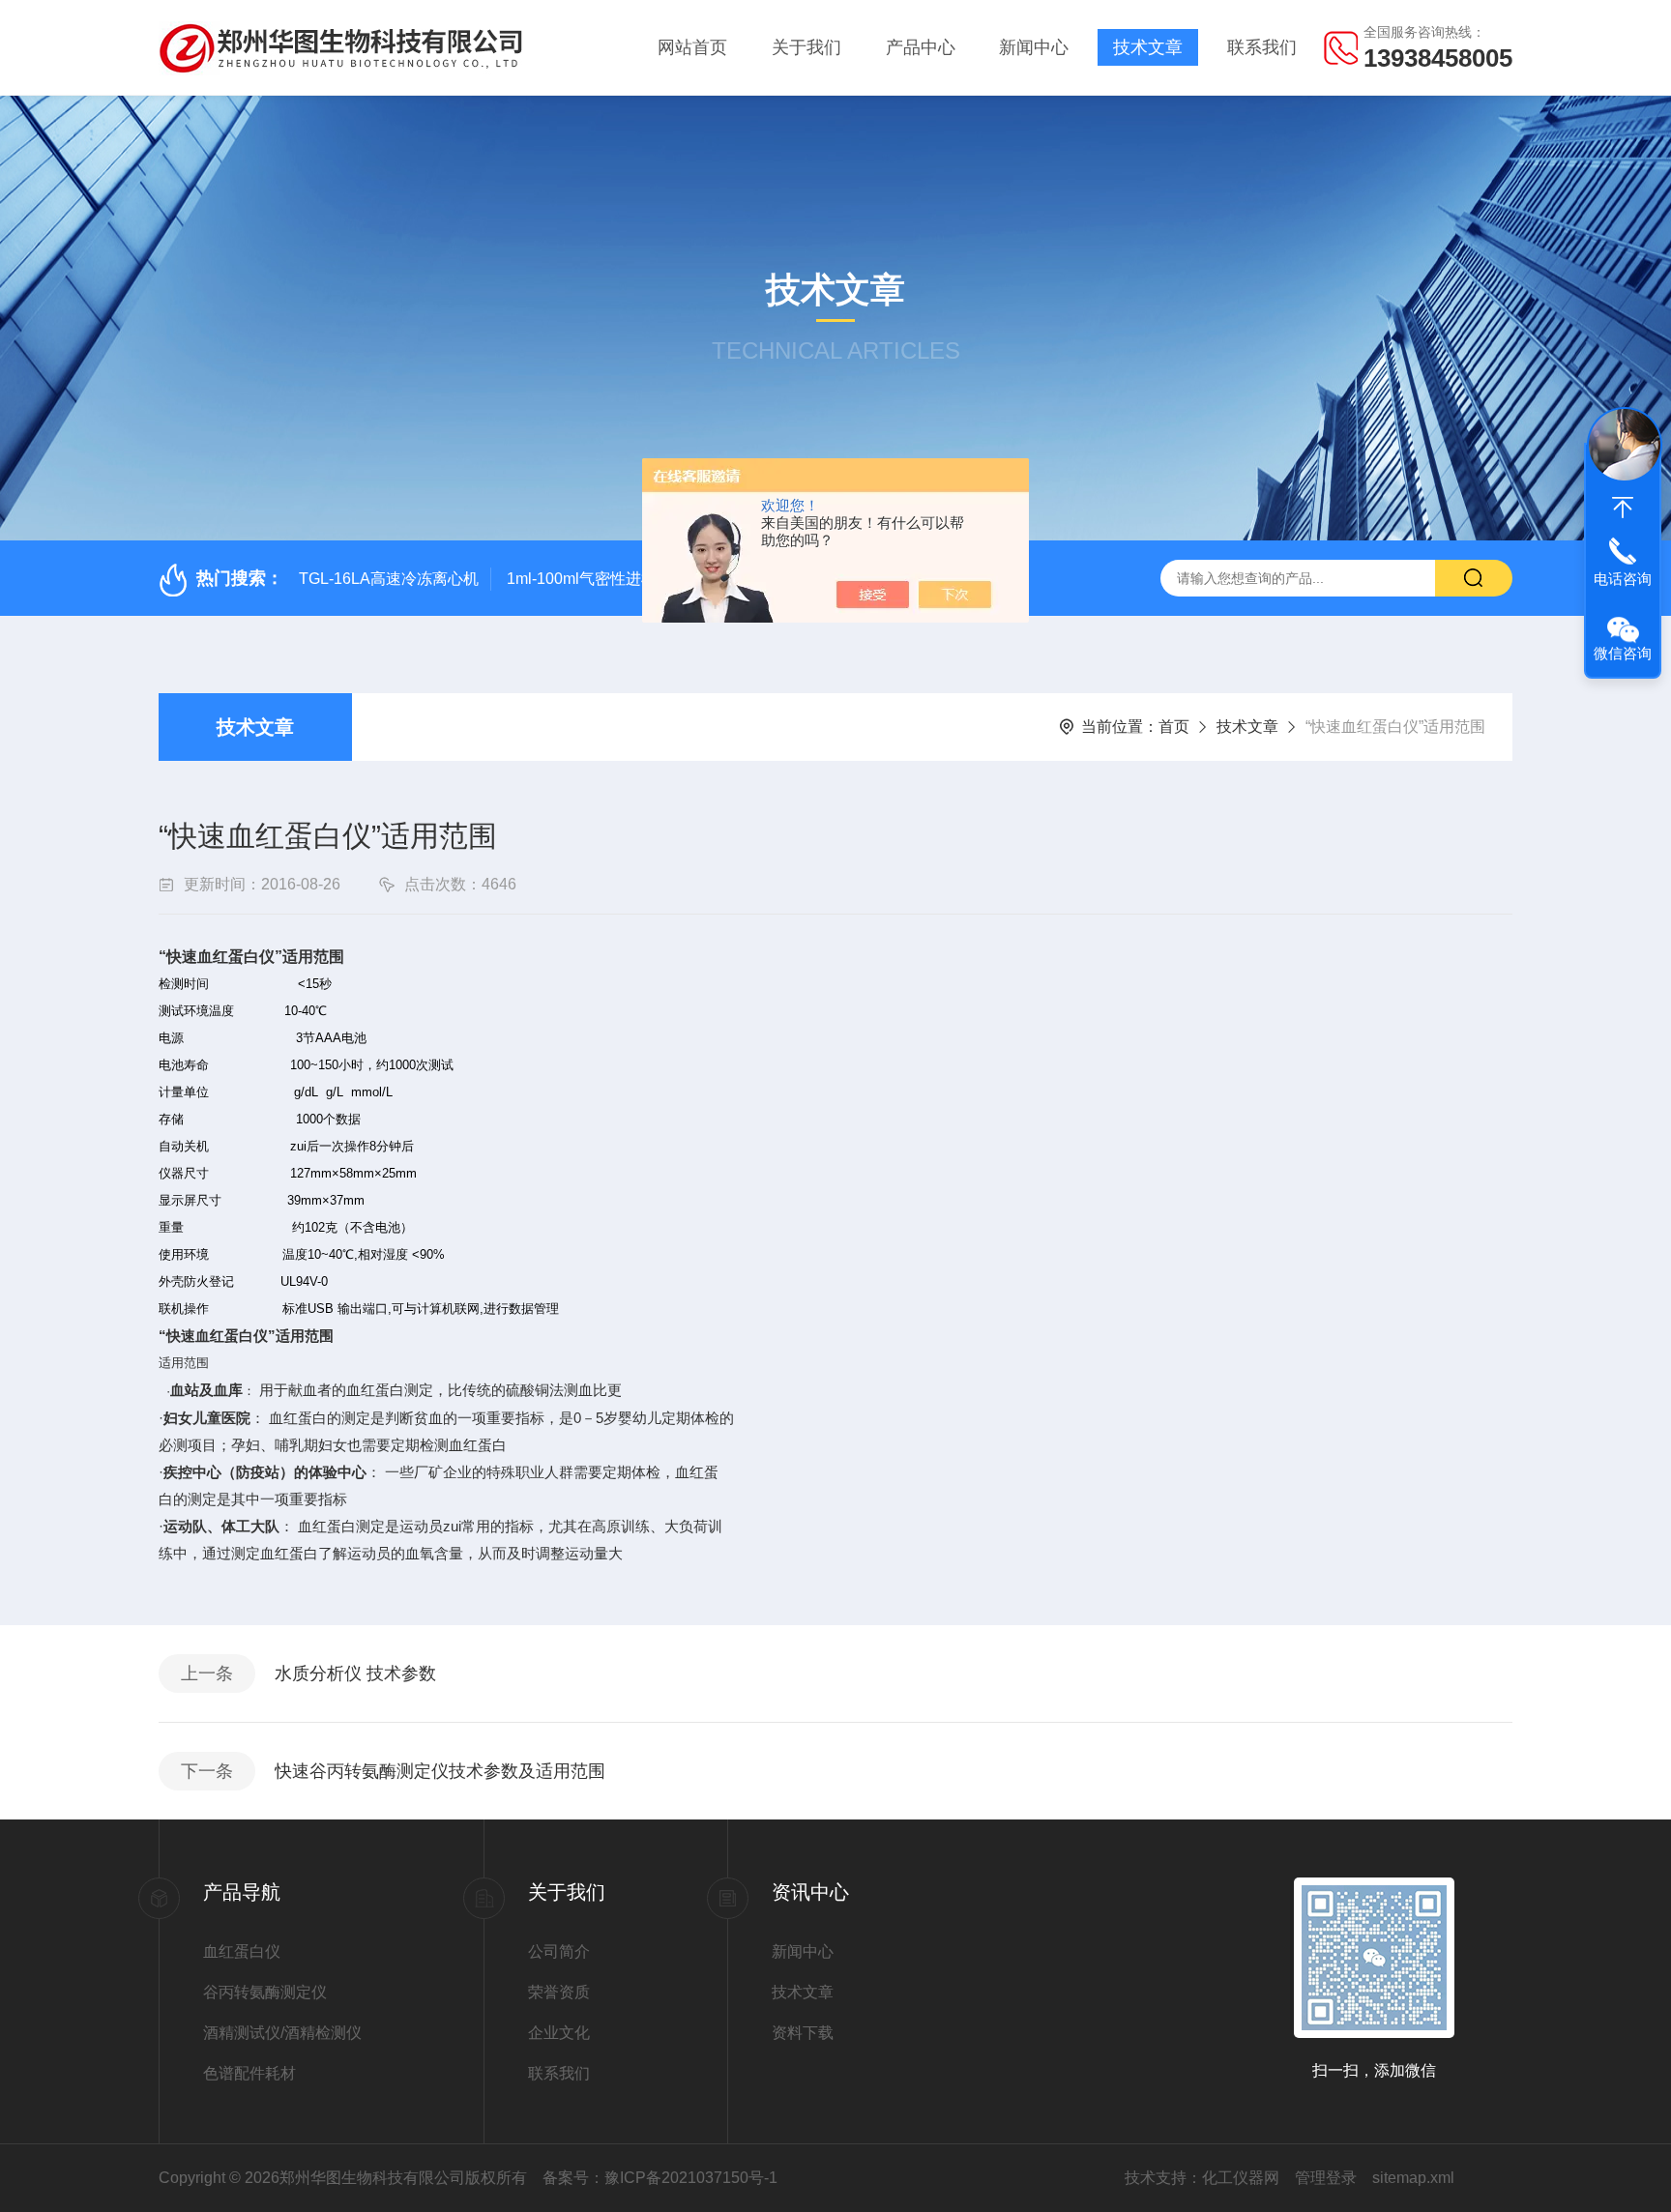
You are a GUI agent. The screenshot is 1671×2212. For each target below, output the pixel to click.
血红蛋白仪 (242, 1951)
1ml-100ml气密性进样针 (589, 579)
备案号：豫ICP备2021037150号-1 (660, 2178)
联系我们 (1262, 47)
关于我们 (806, 47)
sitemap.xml (1413, 2178)
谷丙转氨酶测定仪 (265, 1992)
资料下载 (803, 2033)
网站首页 (692, 47)
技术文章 (1148, 47)
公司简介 (559, 1951)
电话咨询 (1623, 579)
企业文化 (559, 2033)
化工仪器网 (1241, 2178)
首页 (1174, 727)
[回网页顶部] (1623, 508)
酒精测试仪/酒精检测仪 (282, 2033)
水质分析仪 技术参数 (355, 1674)
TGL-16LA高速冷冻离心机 (389, 579)
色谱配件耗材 (249, 2073)
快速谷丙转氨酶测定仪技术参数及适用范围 (440, 1771)
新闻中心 (1034, 47)
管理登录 (1326, 2178)
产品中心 (921, 47)
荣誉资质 (559, 1992)
